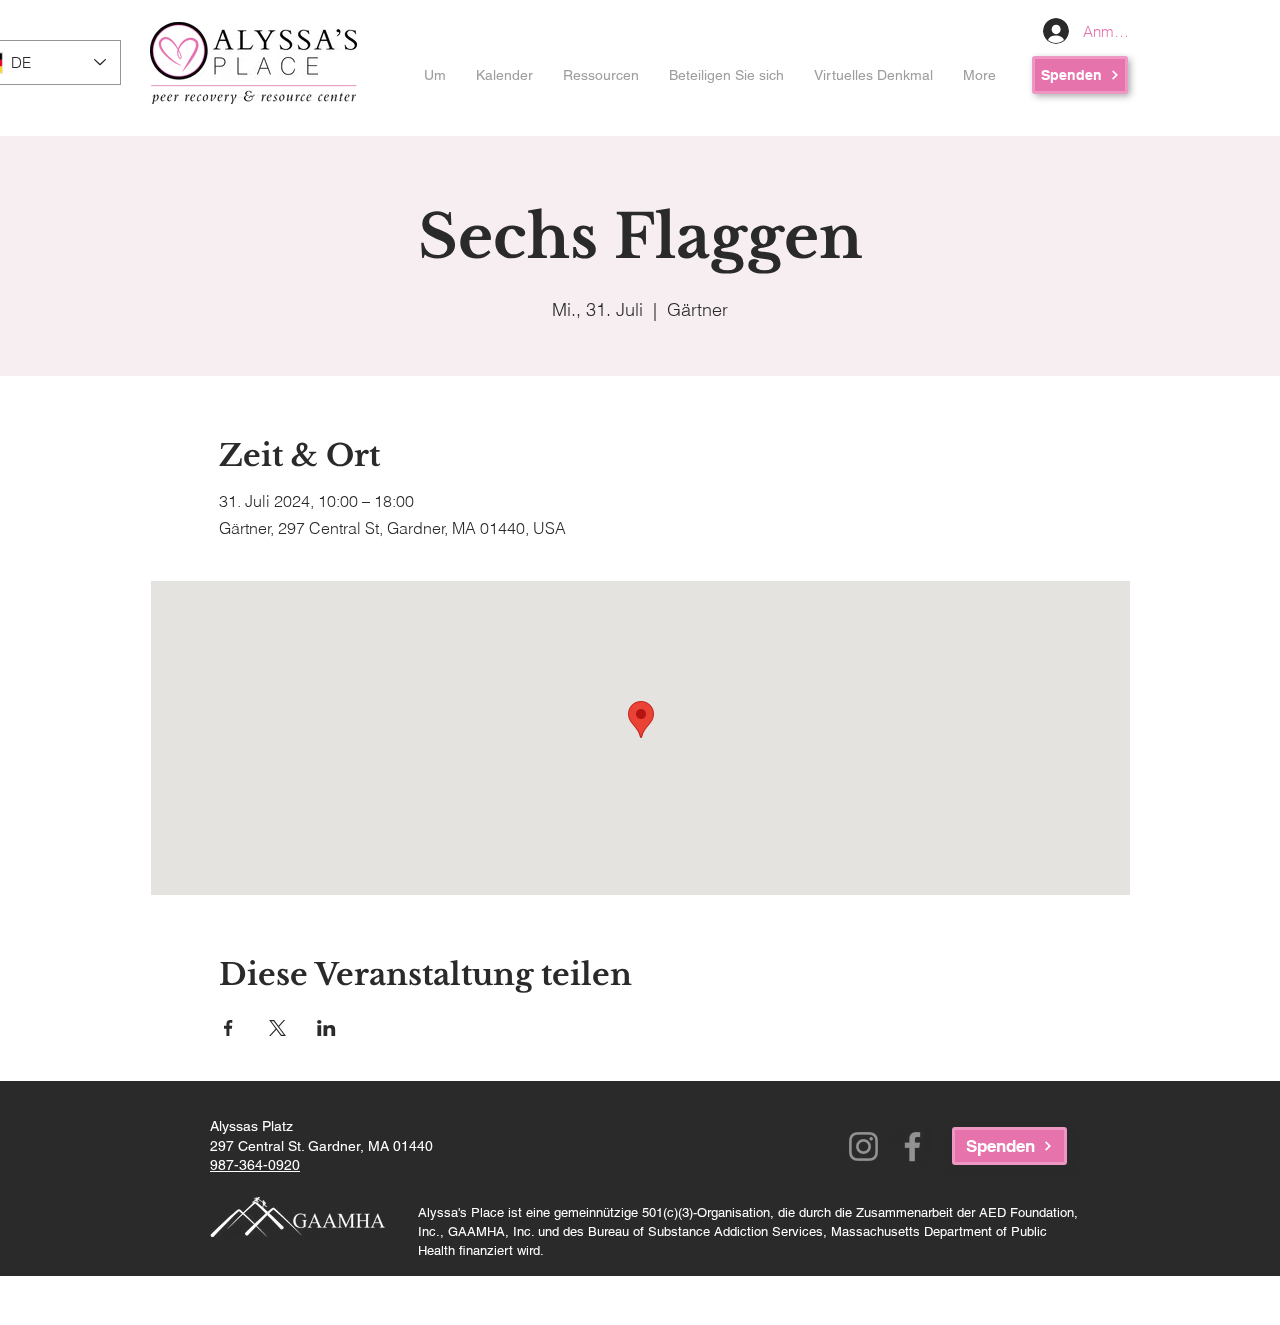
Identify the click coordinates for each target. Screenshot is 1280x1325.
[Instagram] (863, 1146)
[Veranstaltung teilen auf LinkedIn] (326, 1028)
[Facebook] (912, 1146)
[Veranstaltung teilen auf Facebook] (228, 1028)
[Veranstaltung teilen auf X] (277, 1028)
